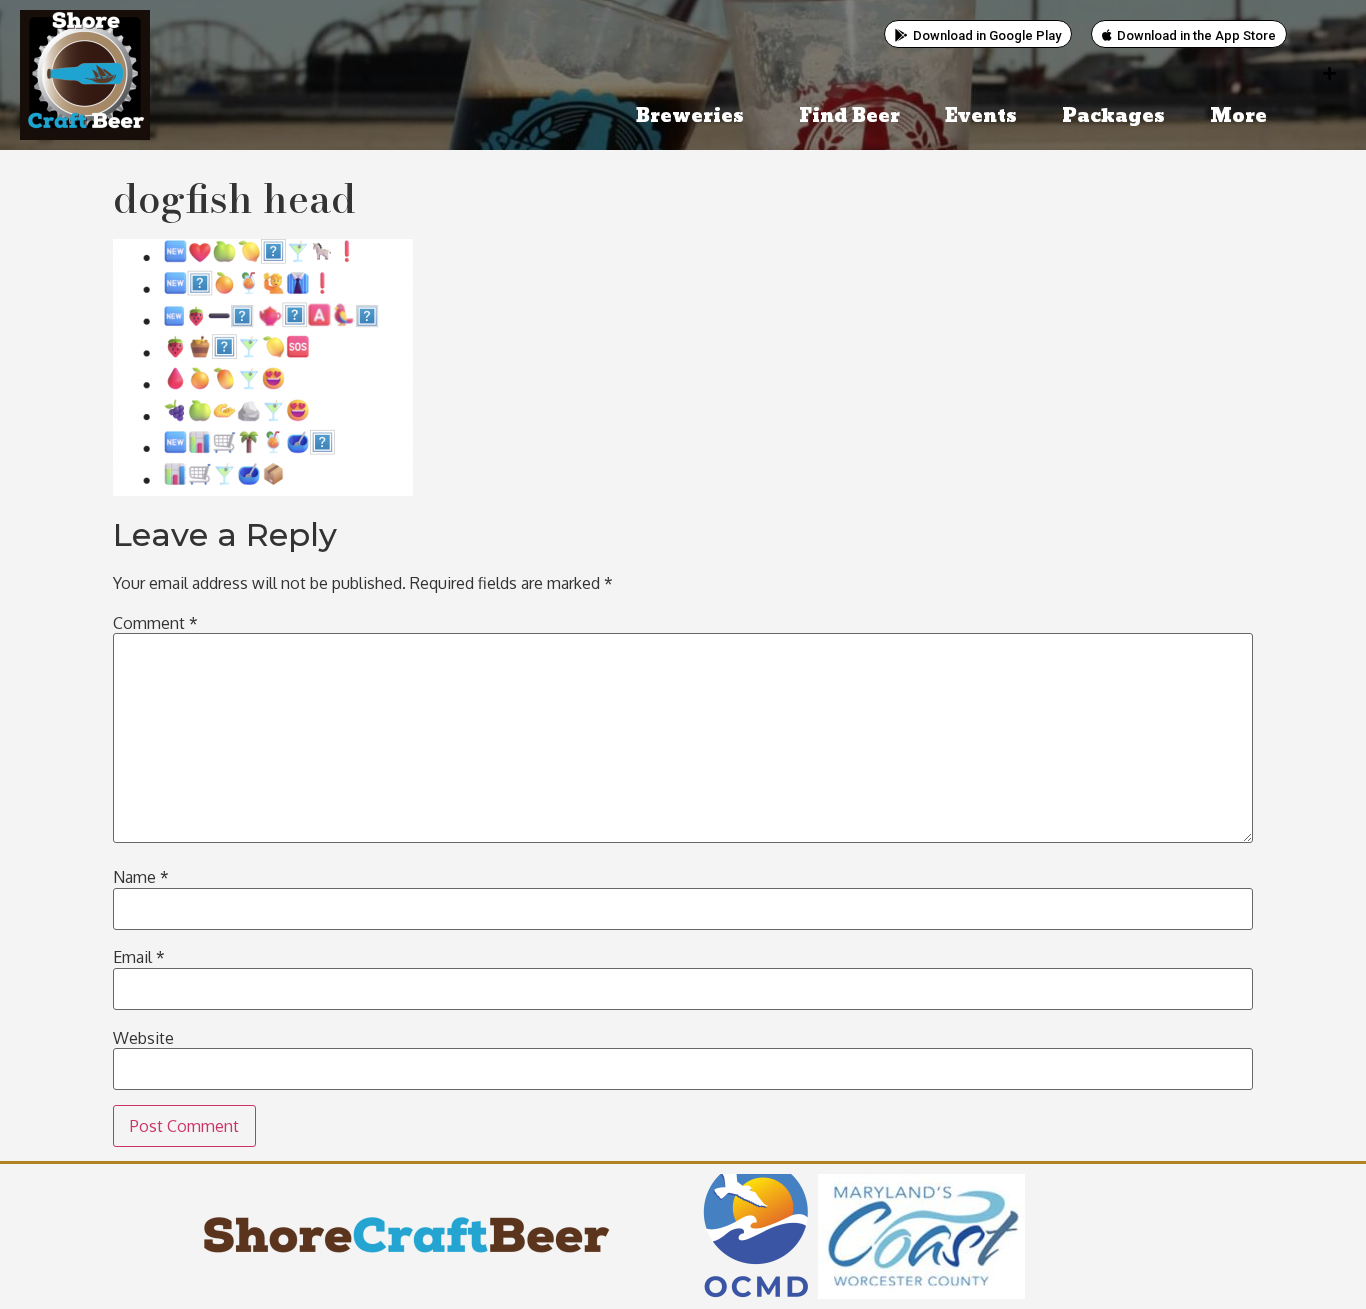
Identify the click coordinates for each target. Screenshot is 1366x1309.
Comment (155, 623)
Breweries (690, 116)
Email (139, 957)
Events (981, 116)
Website (143, 1038)
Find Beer (849, 116)
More (1238, 116)
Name (141, 877)
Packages (1113, 116)
